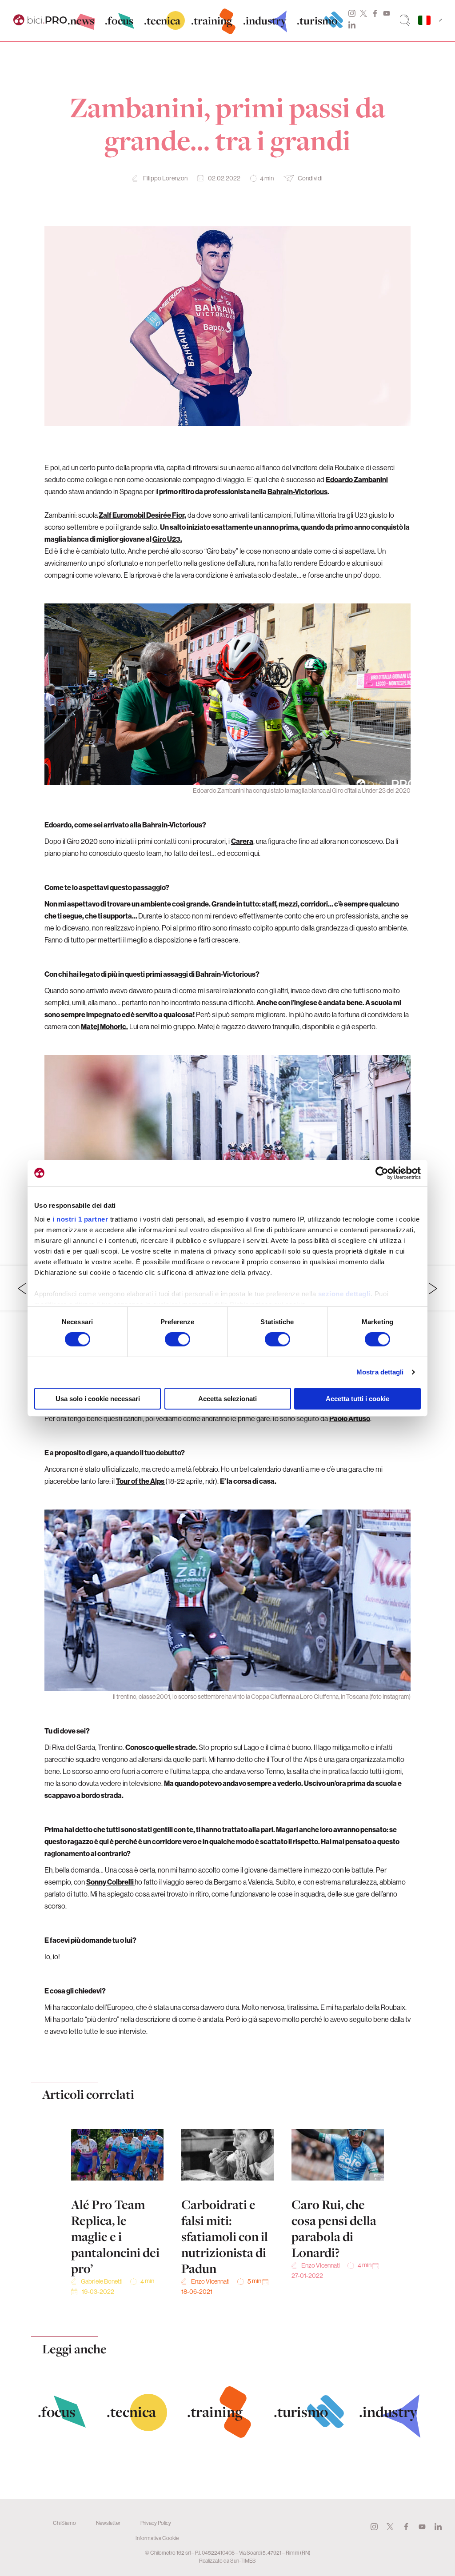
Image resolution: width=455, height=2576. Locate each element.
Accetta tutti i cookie (357, 1399)
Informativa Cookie (157, 2538)
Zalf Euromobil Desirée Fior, (142, 515)
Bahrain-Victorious (297, 491)
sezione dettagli (344, 1294)
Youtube (387, 13)
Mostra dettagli (380, 1372)
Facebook (375, 13)
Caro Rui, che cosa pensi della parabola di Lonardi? (334, 2229)
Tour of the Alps (141, 1481)
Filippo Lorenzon (165, 178)
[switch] (178, 1339)
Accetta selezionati (227, 1399)
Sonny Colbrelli (110, 1882)
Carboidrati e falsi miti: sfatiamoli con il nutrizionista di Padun (225, 2237)
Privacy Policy (156, 2523)
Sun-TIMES (243, 2561)
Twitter (363, 13)
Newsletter (108, 2523)
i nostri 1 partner (80, 1219)
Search (405, 20)
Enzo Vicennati (210, 2281)
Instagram (352, 13)
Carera (242, 841)
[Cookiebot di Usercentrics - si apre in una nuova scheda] (382, 1173)
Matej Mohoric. (104, 1026)
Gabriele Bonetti (102, 2281)
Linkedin (352, 25)
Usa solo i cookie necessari (98, 1399)
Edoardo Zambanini (357, 479)
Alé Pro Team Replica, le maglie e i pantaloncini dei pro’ (115, 2237)
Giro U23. (167, 539)
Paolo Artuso (350, 1418)
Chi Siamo (64, 2523)
